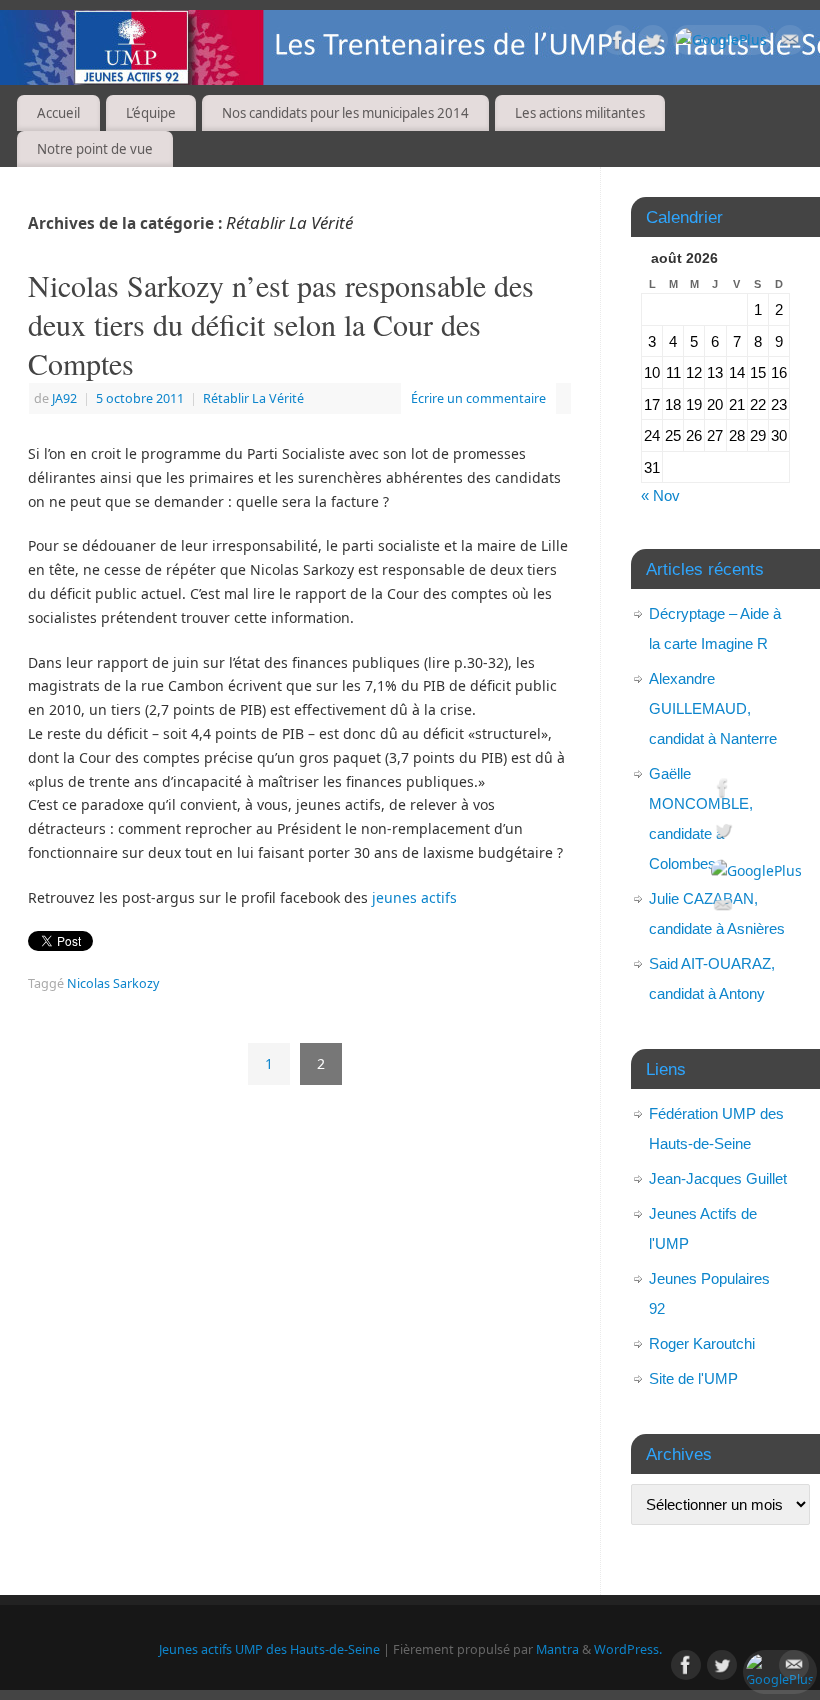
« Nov (660, 495)
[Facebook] (618, 43)
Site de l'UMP (693, 1378)
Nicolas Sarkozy (113, 983)
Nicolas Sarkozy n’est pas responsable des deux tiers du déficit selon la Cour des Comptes (281, 324)
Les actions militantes (580, 113)
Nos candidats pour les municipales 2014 (345, 113)
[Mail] (790, 43)
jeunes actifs (416, 897)
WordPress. (628, 1649)
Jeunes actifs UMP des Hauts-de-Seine (269, 1649)
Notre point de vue (95, 149)
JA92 (64, 398)
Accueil (58, 113)
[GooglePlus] (721, 40)
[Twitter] (653, 43)
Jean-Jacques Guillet (718, 1178)
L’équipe (151, 113)
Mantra (557, 1649)
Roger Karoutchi (702, 1343)
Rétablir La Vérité (253, 398)
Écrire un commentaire (478, 398)
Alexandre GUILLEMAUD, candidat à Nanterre (713, 708)
